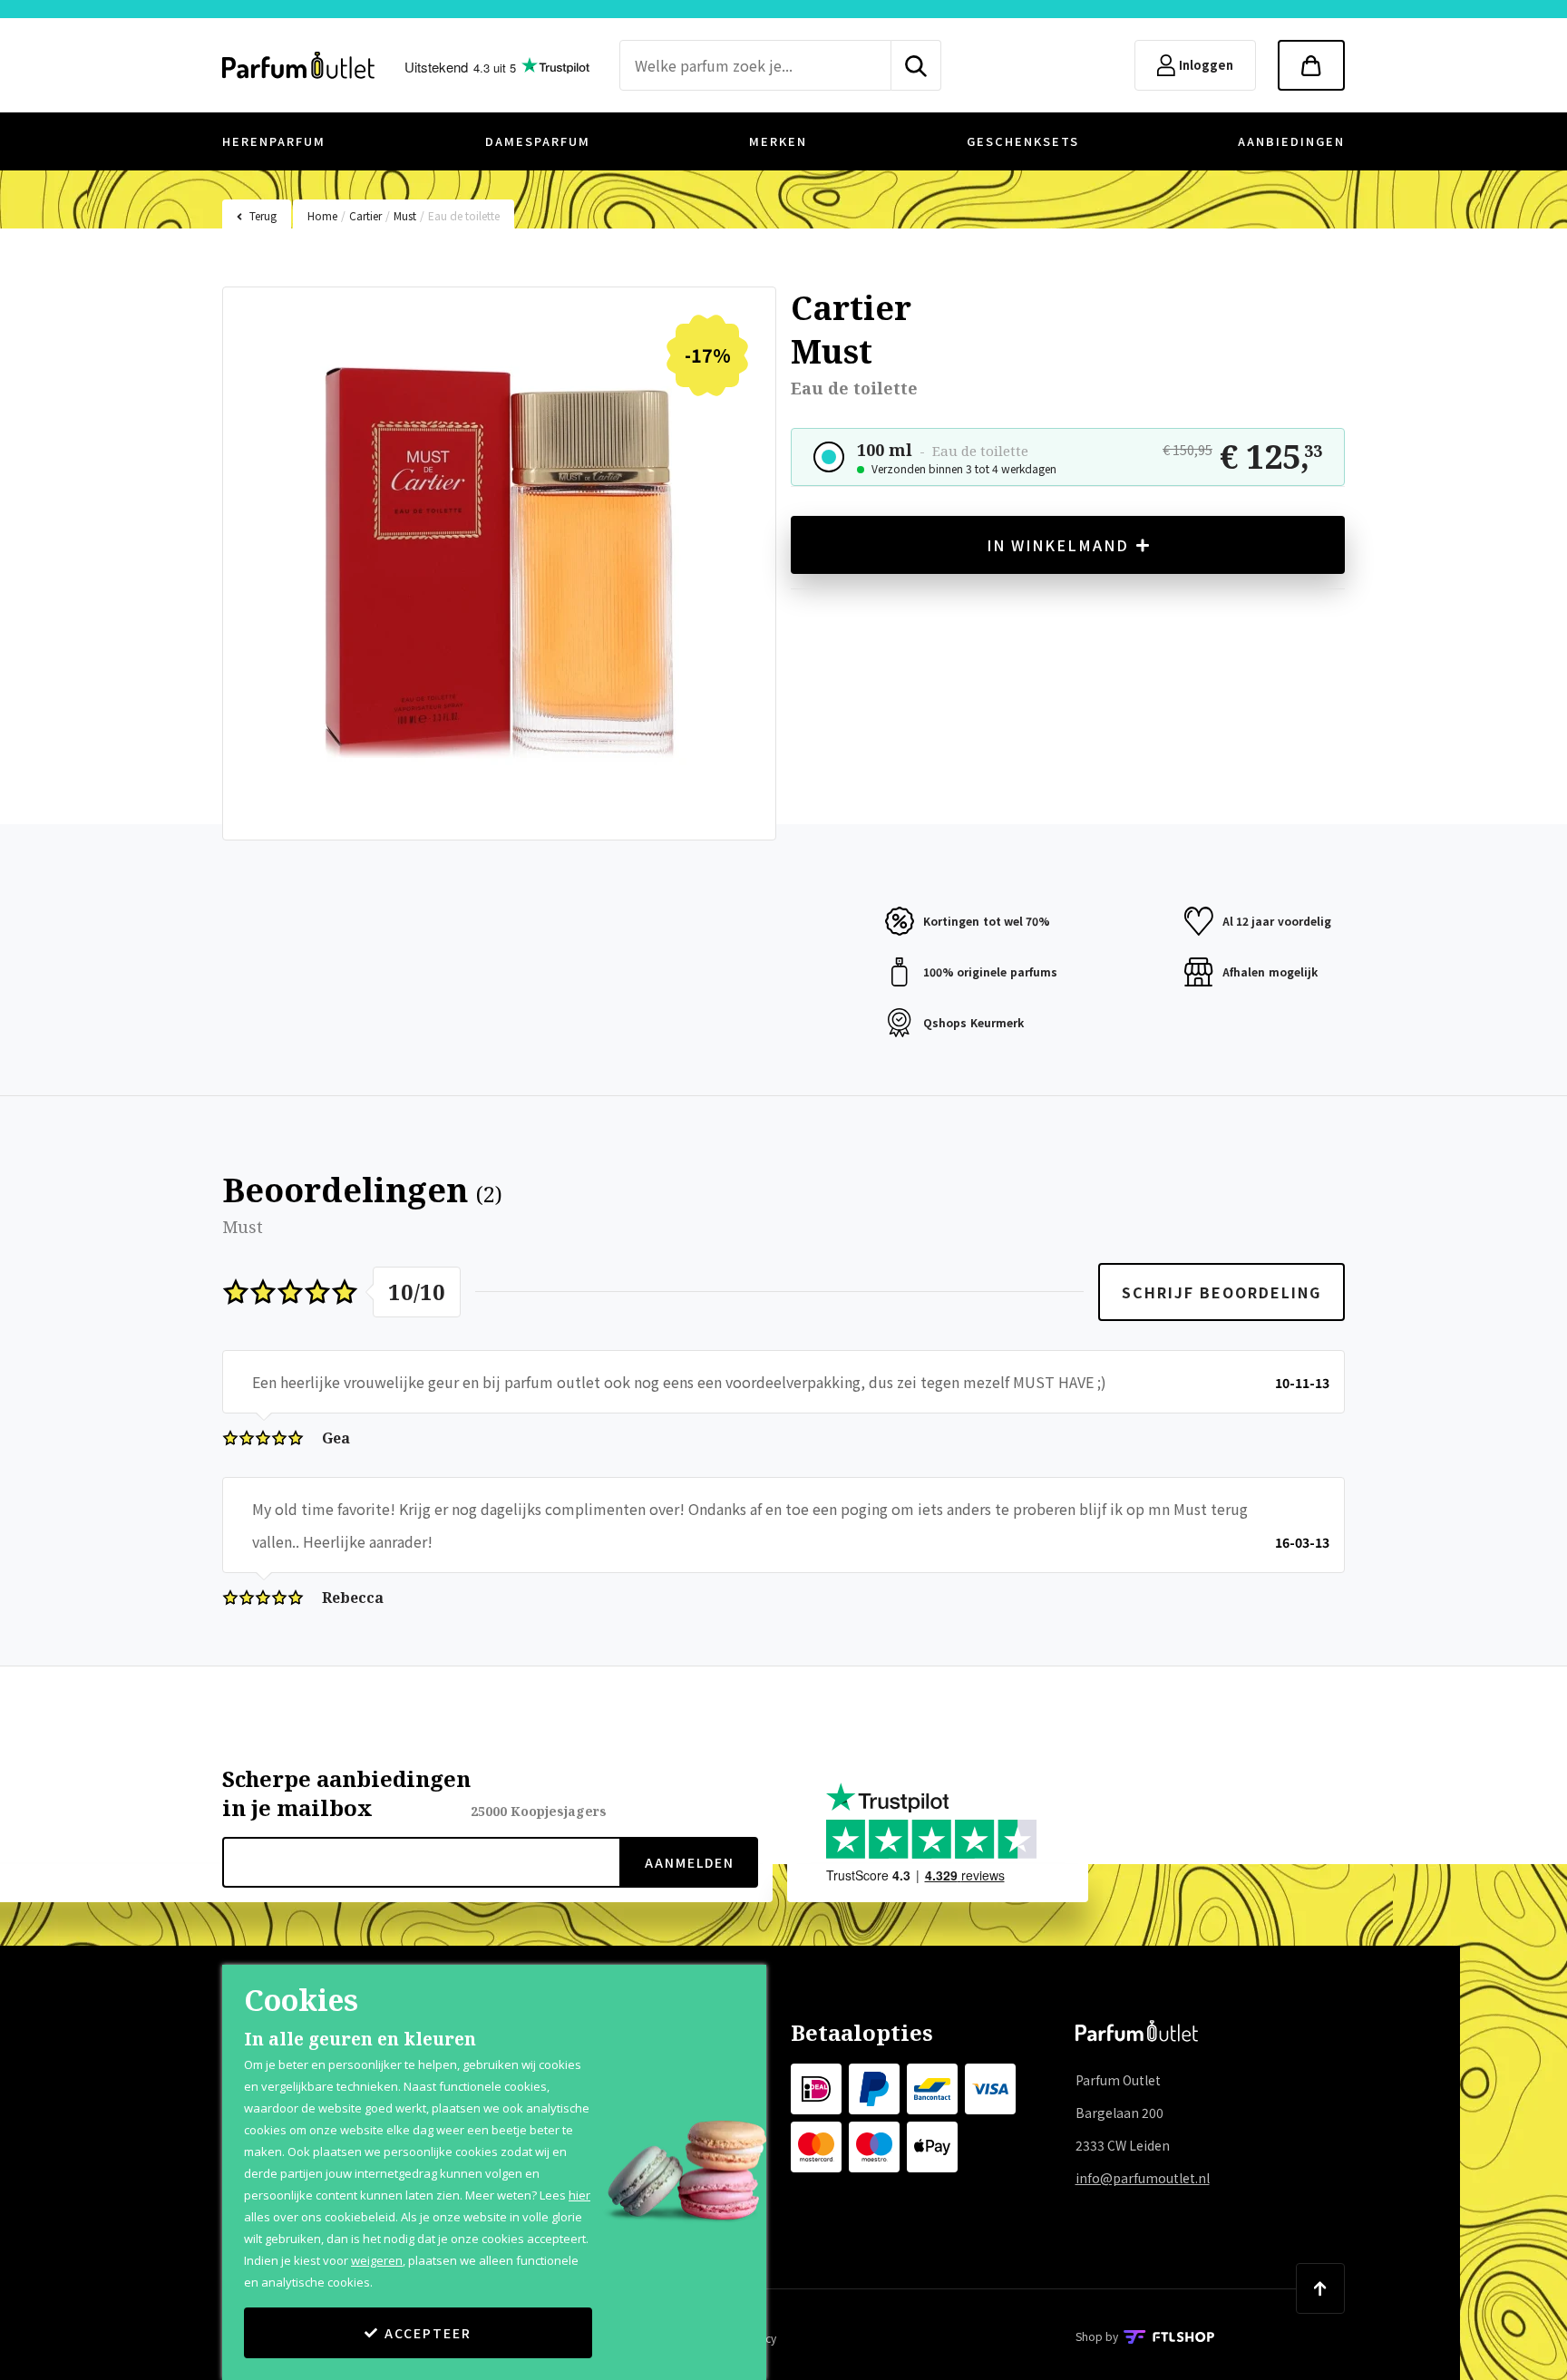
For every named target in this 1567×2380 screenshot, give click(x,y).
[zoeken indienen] (916, 65)
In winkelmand (1058, 545)
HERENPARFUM (274, 141)
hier (579, 2195)
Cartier (365, 215)
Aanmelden (690, 1862)
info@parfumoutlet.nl (1143, 2178)
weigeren (377, 2260)
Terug (263, 215)
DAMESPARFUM (538, 141)
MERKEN (778, 141)
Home (322, 215)
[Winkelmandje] (1311, 65)
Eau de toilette (464, 215)
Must (405, 215)
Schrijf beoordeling (1221, 1292)
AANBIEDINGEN (1291, 141)
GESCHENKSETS (1023, 141)
